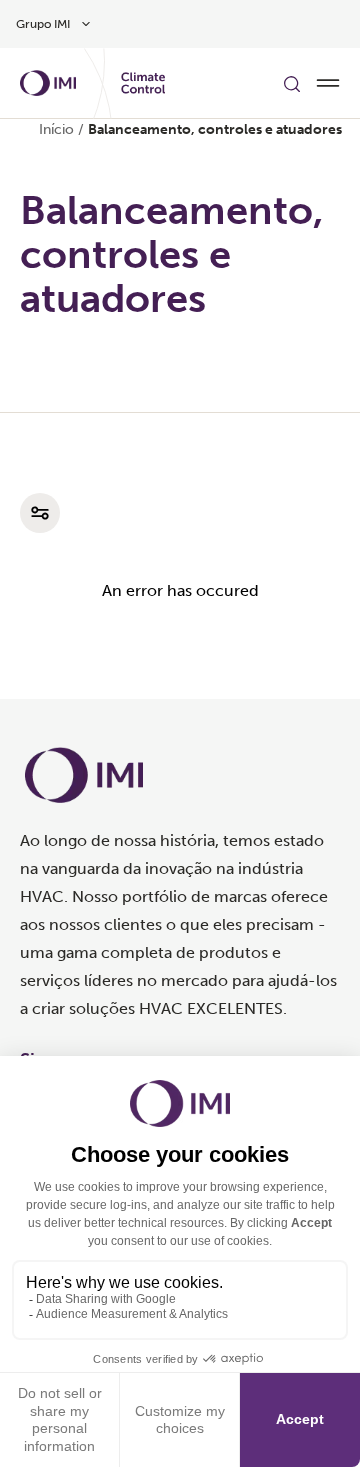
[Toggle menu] (328, 83)
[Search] (292, 83)
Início (56, 129)
